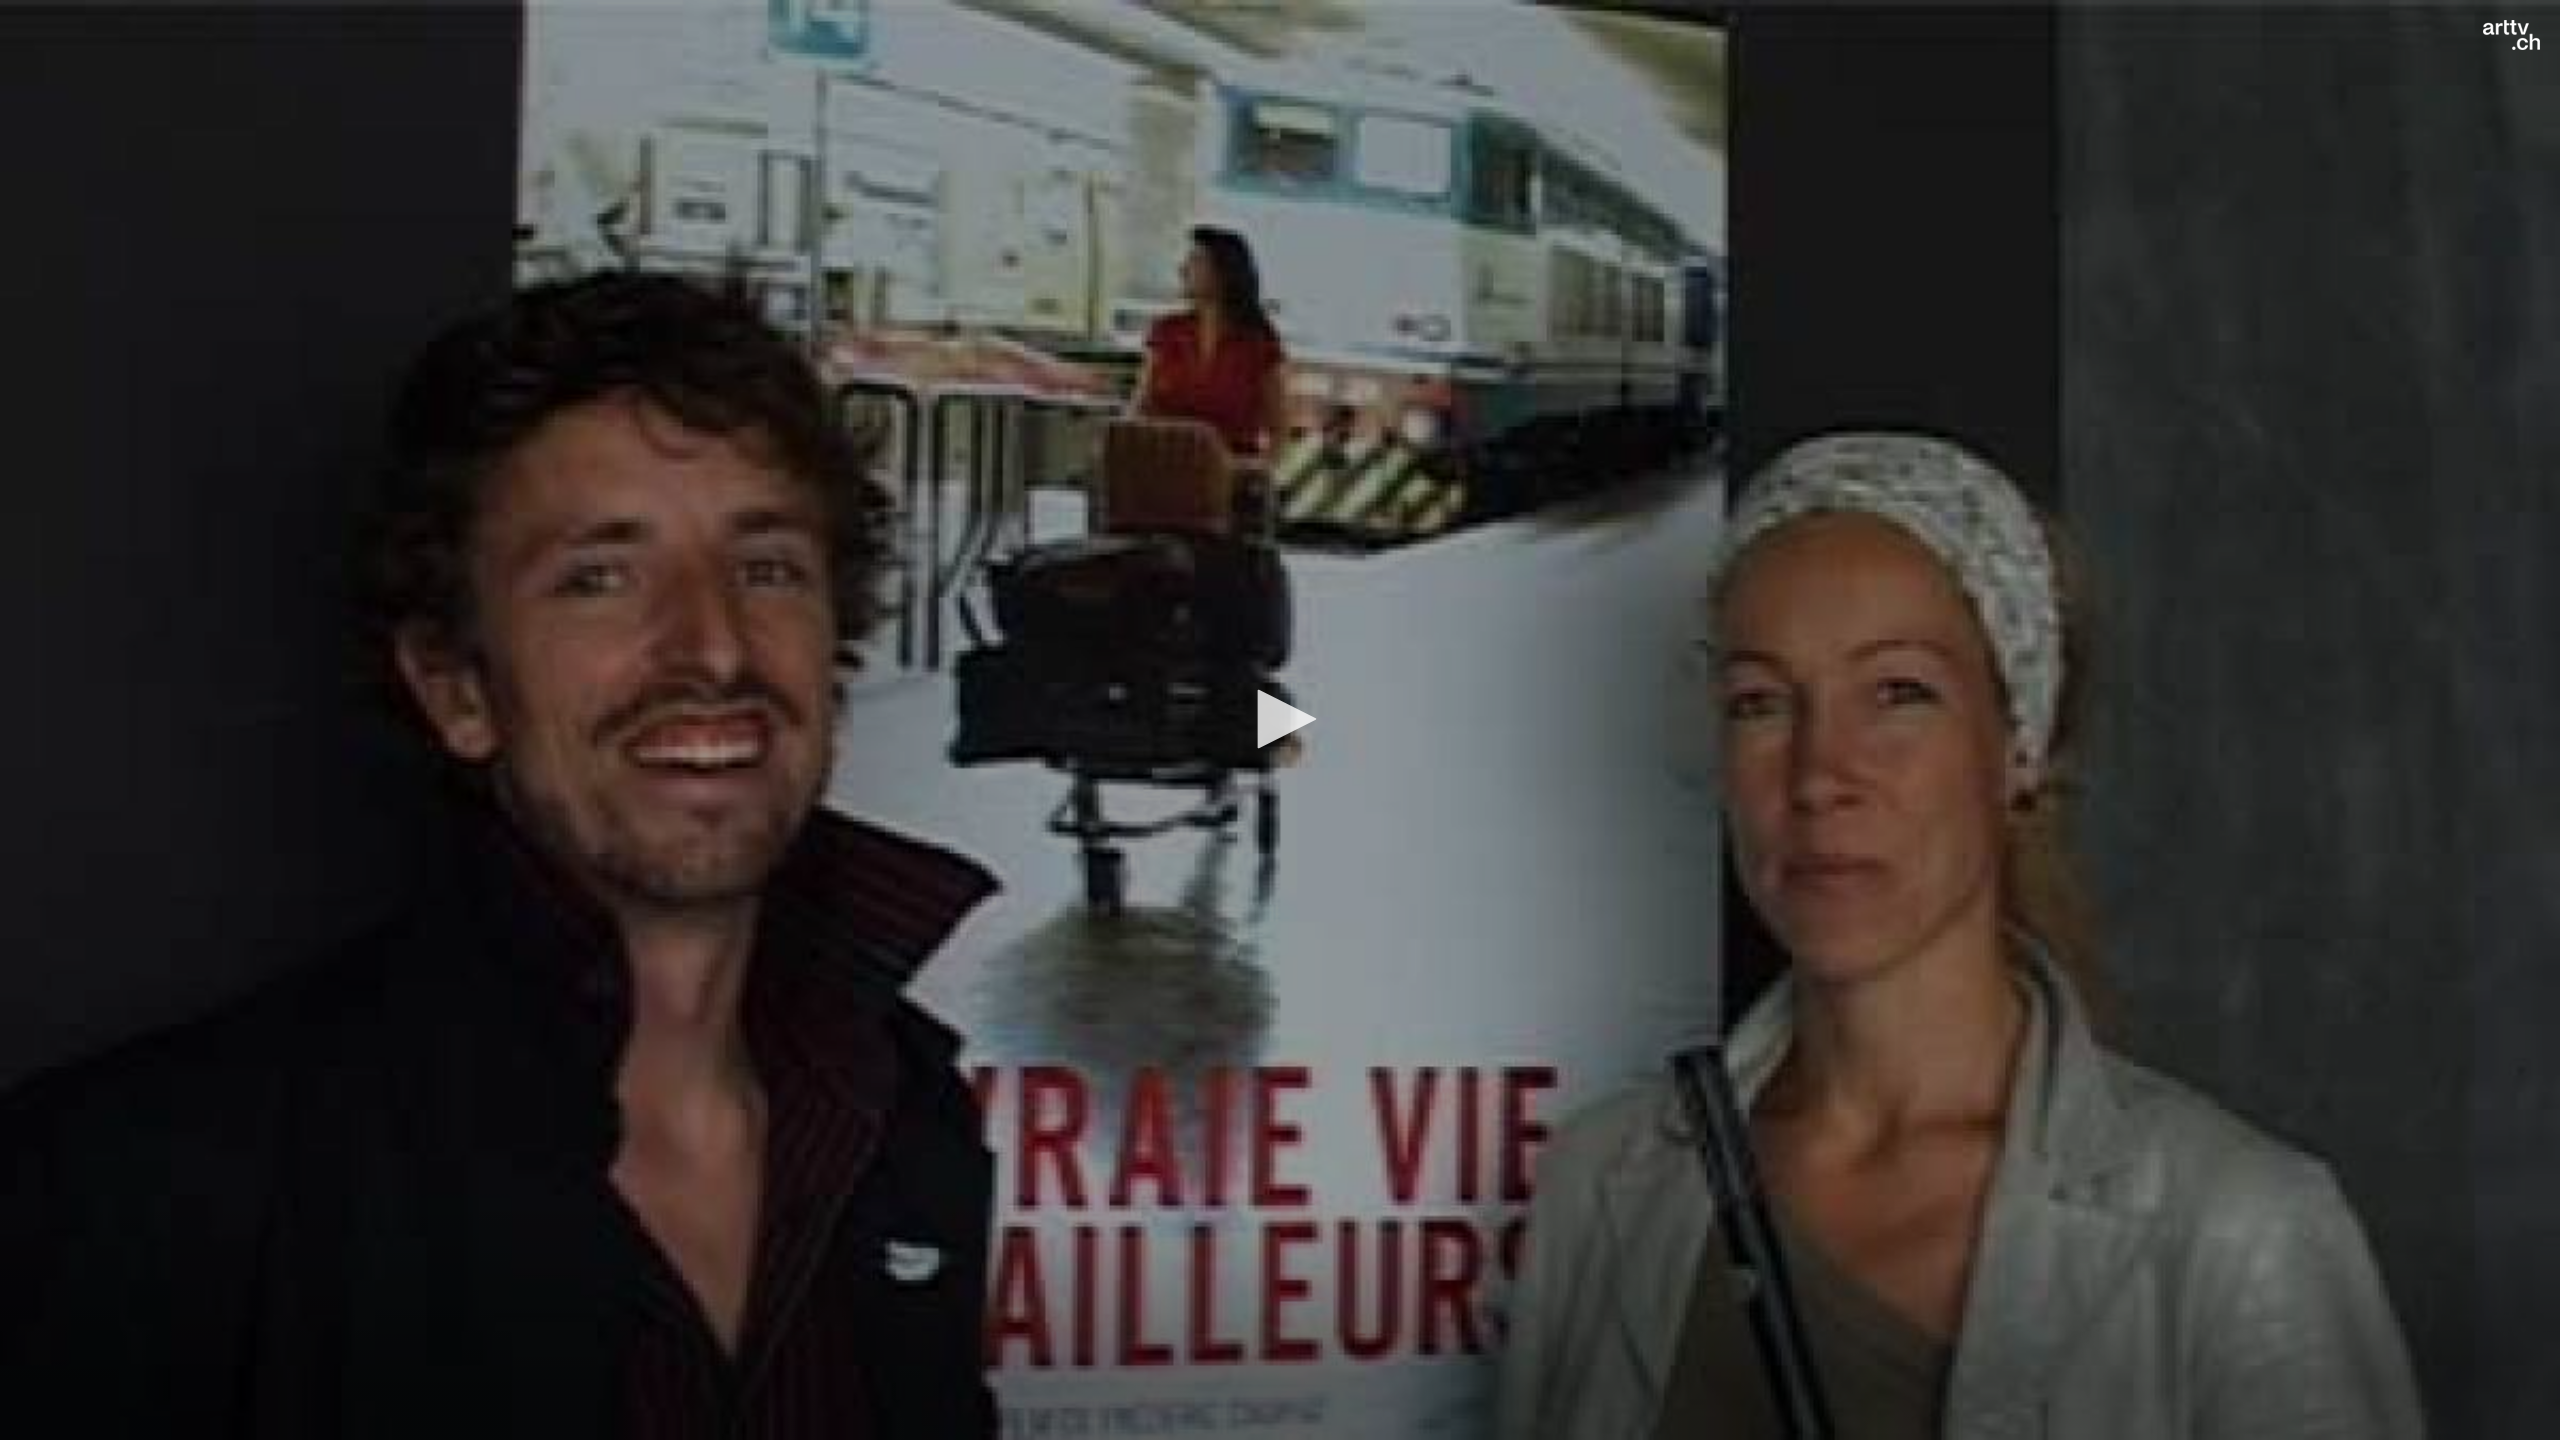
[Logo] (2511, 35)
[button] (1280, 719)
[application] (1280, 720)
